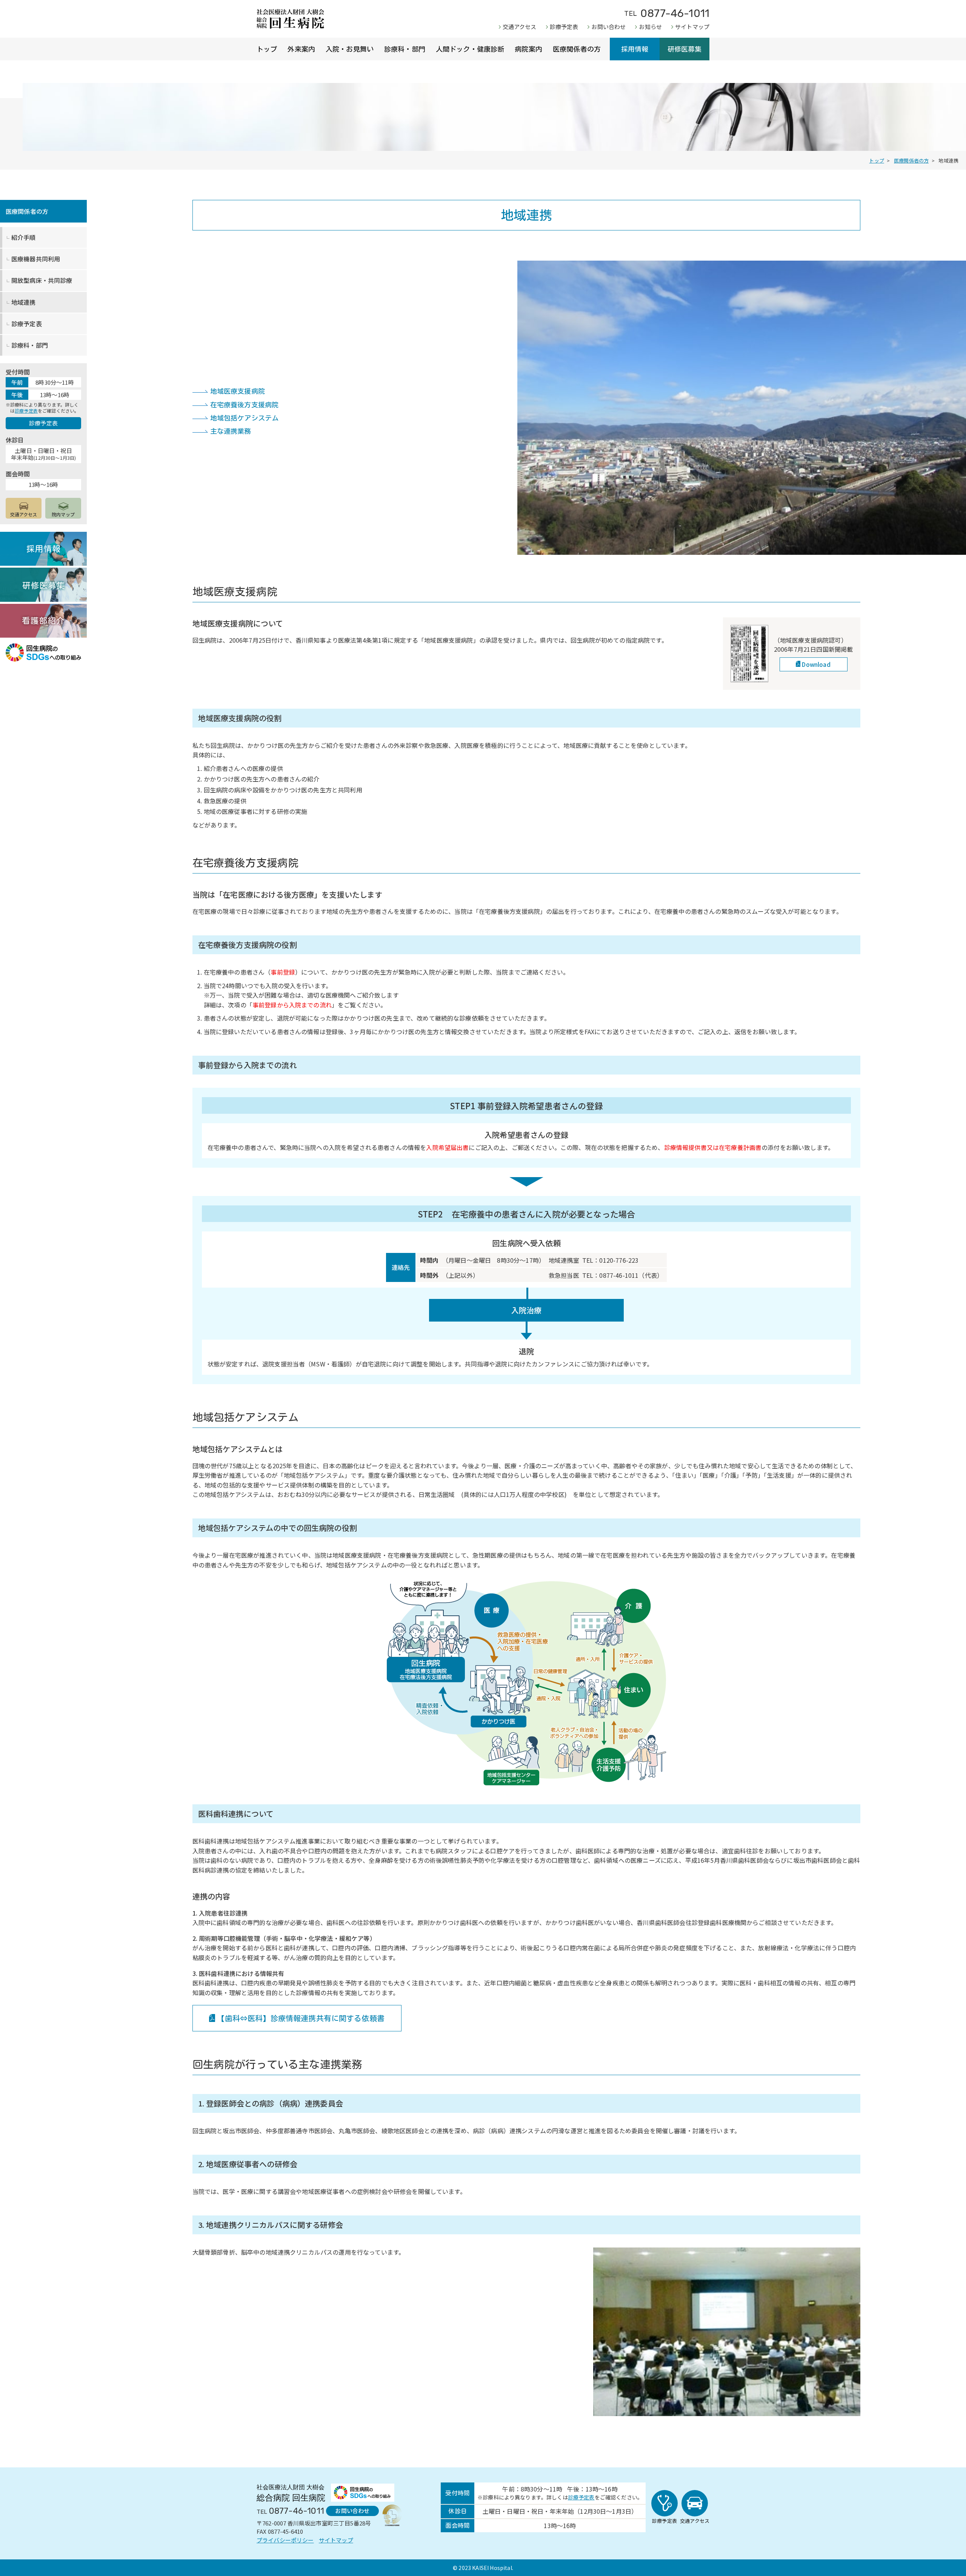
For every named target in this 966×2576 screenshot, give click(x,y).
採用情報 (635, 49)
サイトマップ (692, 27)
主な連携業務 (231, 431)
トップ (267, 49)
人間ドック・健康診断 (470, 49)
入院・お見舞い (350, 49)
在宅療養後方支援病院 (245, 405)
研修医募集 (685, 49)
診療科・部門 (405, 49)
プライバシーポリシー (285, 2540)
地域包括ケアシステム (245, 418)
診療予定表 (564, 27)
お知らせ (650, 27)
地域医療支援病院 (238, 391)
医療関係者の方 (577, 49)
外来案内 (301, 49)
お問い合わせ (608, 27)
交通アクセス (520, 27)
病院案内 (528, 49)
